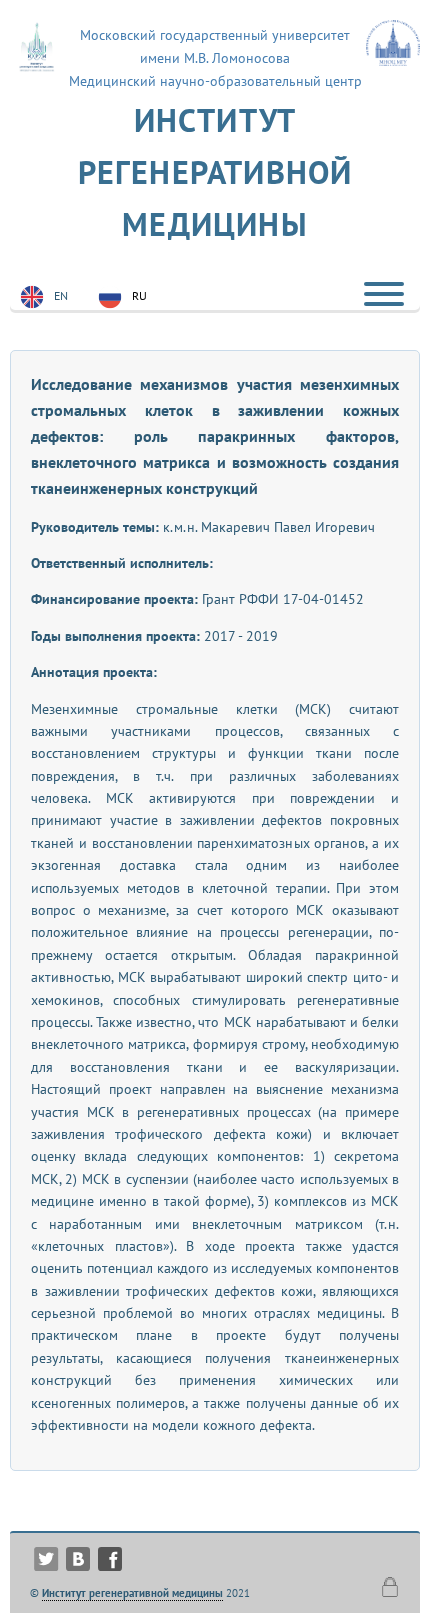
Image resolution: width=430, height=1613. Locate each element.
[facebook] (110, 1551)
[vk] (78, 1551)
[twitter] (46, 1551)
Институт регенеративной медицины (215, 172)
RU (139, 295)
